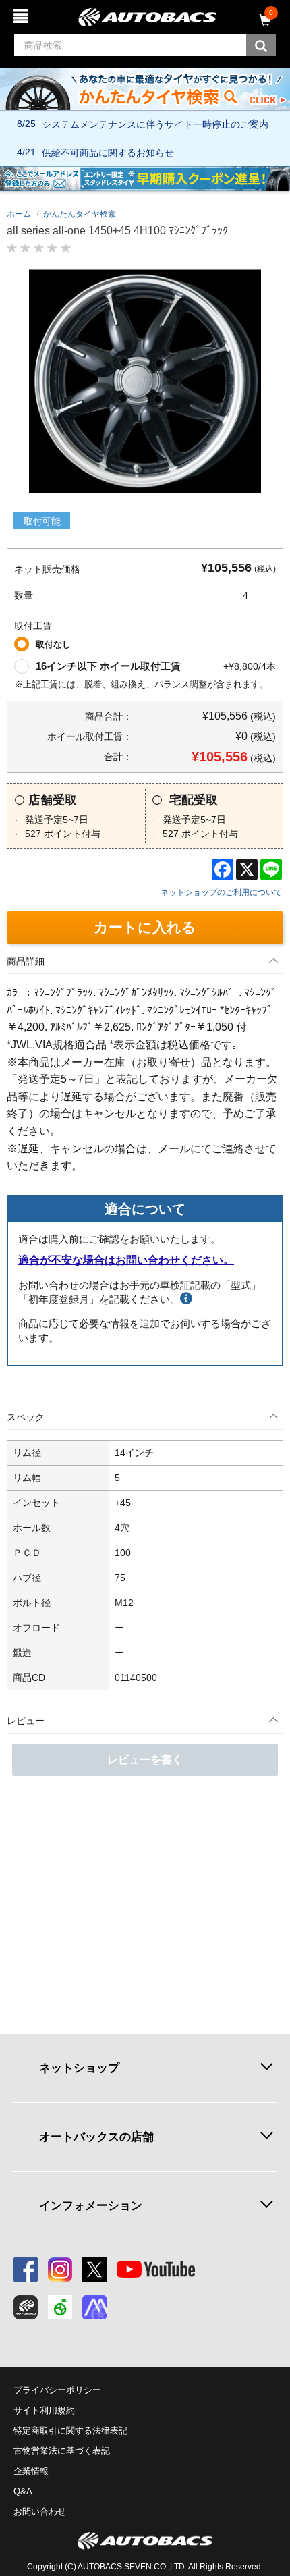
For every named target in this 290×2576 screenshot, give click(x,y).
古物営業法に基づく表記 (62, 2451)
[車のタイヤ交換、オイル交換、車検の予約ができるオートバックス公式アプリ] (26, 2307)
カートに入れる (145, 927)
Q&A (23, 2491)
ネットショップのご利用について (221, 892)
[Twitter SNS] (94, 2270)
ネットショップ (79, 2068)
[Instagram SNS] (60, 2270)
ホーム (19, 214)
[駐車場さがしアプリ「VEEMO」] (60, 2307)
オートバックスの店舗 (96, 2137)
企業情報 (31, 2471)
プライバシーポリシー (57, 2390)
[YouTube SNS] (156, 2270)
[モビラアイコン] (94, 2307)
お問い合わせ (40, 2512)
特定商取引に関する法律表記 (70, 2431)
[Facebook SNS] (26, 2270)
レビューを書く (145, 1760)
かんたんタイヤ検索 (80, 214)
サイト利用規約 (44, 2410)
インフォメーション (91, 2205)
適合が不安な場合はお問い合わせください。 (126, 1260)
